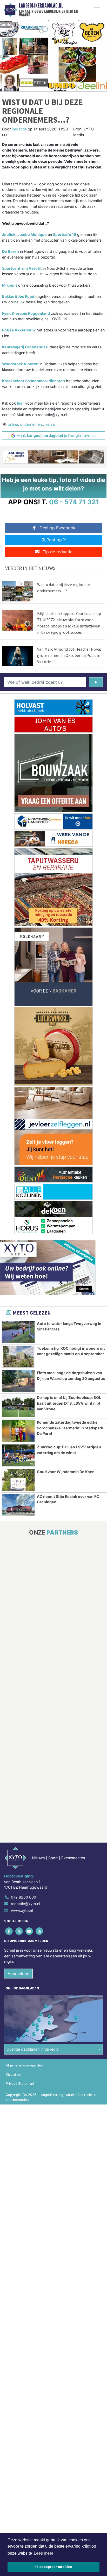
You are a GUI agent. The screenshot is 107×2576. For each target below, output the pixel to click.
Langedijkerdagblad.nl (41, 6)
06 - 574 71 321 (74, 502)
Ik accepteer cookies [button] (54, 2567)
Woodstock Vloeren (20, 364)
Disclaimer (14, 2074)
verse (50, 424)
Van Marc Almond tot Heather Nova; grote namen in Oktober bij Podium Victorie (69, 655)
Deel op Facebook (58, 528)
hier (21, 403)
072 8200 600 (24, 1897)
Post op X (56, 540)
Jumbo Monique (32, 234)
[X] (19, 1931)
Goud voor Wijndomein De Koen (66, 1472)
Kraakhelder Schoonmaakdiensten (34, 381)
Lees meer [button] (44, 2553)
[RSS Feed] (40, 1931)
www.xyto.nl (22, 1910)
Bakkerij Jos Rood (18, 296)
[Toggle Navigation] (97, 10)
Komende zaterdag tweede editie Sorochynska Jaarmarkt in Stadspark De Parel (70, 1428)
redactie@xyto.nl (25, 1904)
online (13, 424)
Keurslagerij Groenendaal (25, 347)
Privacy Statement (20, 2084)
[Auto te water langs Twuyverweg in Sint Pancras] (18, 1332)
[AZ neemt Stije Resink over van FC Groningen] (18, 1505)
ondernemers (32, 424)
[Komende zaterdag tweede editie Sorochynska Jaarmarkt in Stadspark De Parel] (18, 1431)
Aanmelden (18, 1974)
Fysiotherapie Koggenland (26, 313)
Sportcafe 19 (65, 234)
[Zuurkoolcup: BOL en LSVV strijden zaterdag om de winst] (18, 1455)
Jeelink (9, 234)
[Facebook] (9, 1931)
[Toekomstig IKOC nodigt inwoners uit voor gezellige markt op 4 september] (18, 1357)
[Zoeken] (96, 682)
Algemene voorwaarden (24, 2065)
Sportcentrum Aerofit (22, 268)
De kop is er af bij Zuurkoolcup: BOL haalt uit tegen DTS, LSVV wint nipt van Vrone (69, 1403)
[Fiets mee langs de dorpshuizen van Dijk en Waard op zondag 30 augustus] (18, 1381)
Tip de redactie (58, 552)
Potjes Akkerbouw (19, 330)
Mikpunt (10, 285)
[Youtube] (29, 1931)
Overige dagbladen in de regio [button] (33, 2049)
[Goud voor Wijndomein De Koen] (18, 1480)
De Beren (11, 251)
